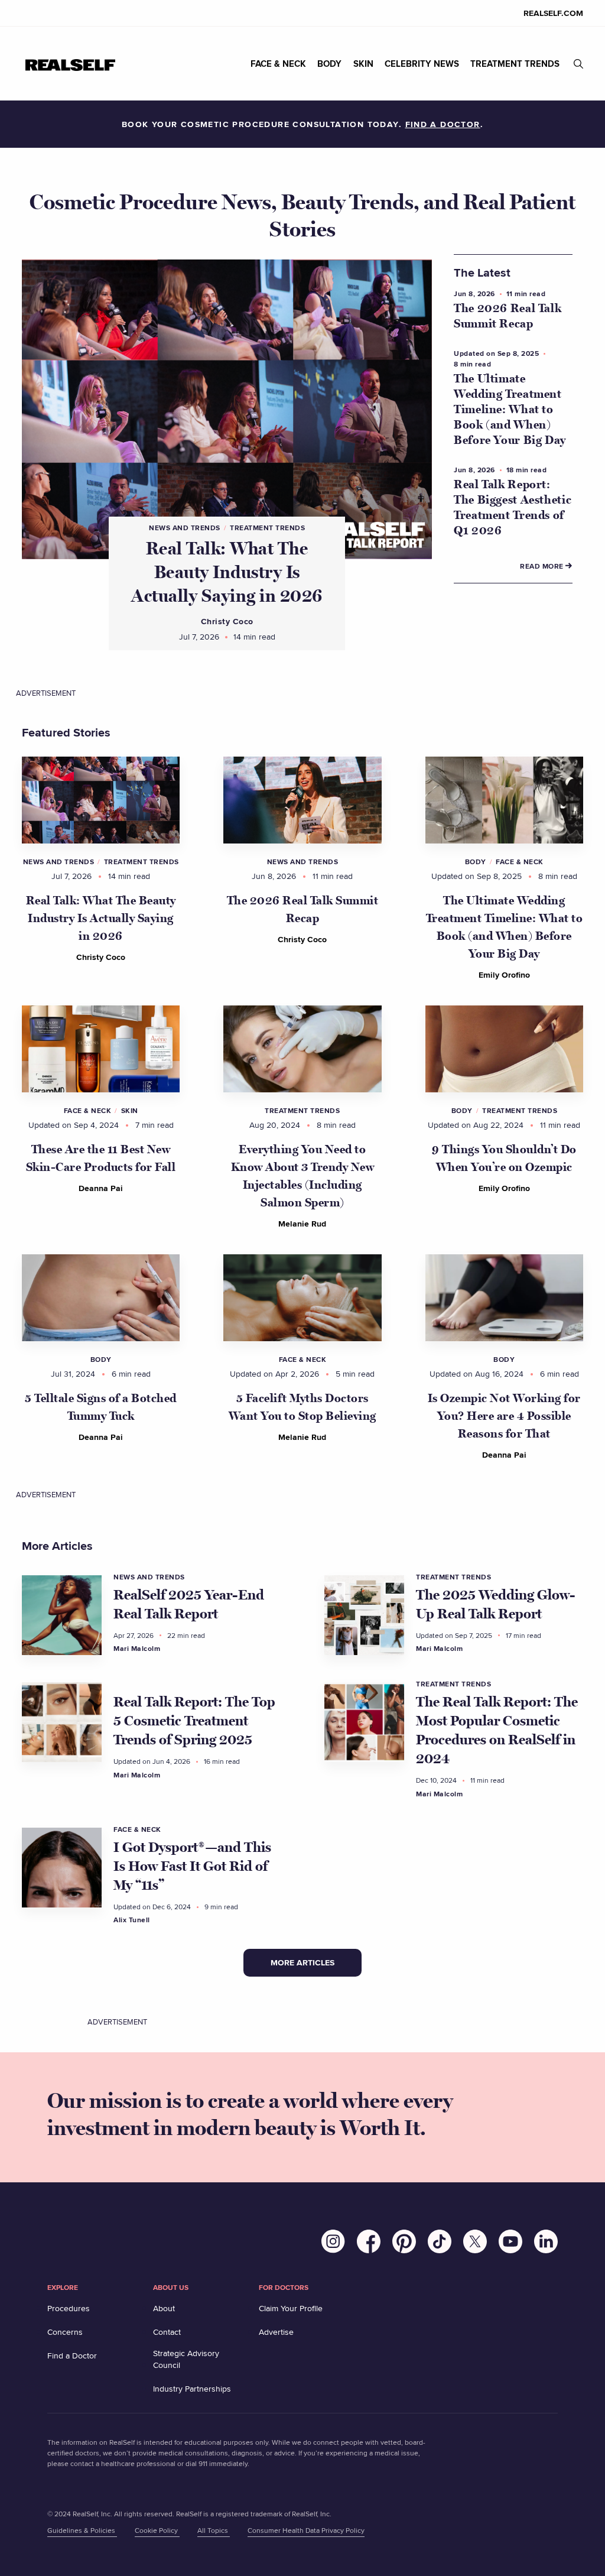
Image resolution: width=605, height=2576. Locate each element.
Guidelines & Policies (82, 2530)
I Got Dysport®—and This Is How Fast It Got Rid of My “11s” (192, 1866)
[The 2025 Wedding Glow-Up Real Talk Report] (364, 1615)
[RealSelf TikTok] (445, 2244)
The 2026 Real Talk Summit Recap (303, 910)
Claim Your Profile (291, 2308)
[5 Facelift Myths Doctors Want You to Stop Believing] (302, 1298)
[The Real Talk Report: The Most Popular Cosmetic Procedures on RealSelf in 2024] (364, 1722)
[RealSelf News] (70, 64)
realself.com (553, 13)
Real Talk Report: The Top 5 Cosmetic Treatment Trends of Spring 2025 (194, 1721)
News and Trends (185, 528)
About (164, 2308)
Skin (130, 1111)
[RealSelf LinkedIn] (546, 2244)
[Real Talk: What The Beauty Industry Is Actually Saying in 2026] (101, 800)
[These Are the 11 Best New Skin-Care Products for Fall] (101, 1049)
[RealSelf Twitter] (481, 2244)
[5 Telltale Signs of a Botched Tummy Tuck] (101, 1298)
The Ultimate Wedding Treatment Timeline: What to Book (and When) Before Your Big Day (510, 410)
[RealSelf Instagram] (339, 2244)
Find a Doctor (72, 2356)
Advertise (276, 2332)
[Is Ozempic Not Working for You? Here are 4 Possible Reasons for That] (504, 1298)
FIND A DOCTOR (443, 124)
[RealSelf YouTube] (516, 2244)
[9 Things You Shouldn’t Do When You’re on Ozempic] (504, 1049)
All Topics (214, 2530)
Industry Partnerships (192, 2389)
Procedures (69, 2308)
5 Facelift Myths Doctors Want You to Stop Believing (302, 1407)
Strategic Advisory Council (186, 2359)
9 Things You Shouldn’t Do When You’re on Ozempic (504, 1159)
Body (476, 862)
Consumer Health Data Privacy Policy (306, 2530)
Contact (167, 2332)
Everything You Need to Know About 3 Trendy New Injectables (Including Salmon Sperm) (303, 1176)
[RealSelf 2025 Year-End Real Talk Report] (62, 1615)
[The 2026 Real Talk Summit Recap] (302, 800)
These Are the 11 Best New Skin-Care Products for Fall (101, 1159)
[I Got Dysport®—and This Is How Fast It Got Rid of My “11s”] (62, 1868)
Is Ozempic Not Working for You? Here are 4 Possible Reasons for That (504, 1416)
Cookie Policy (157, 2530)
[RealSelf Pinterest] (410, 2244)
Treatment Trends (267, 528)
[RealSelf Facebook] (375, 2244)
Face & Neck (520, 862)
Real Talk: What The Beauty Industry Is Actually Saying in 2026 (227, 572)
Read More (543, 566)
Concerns (65, 2332)
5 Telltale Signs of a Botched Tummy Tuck (101, 1407)
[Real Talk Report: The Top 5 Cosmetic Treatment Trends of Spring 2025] (62, 1722)
